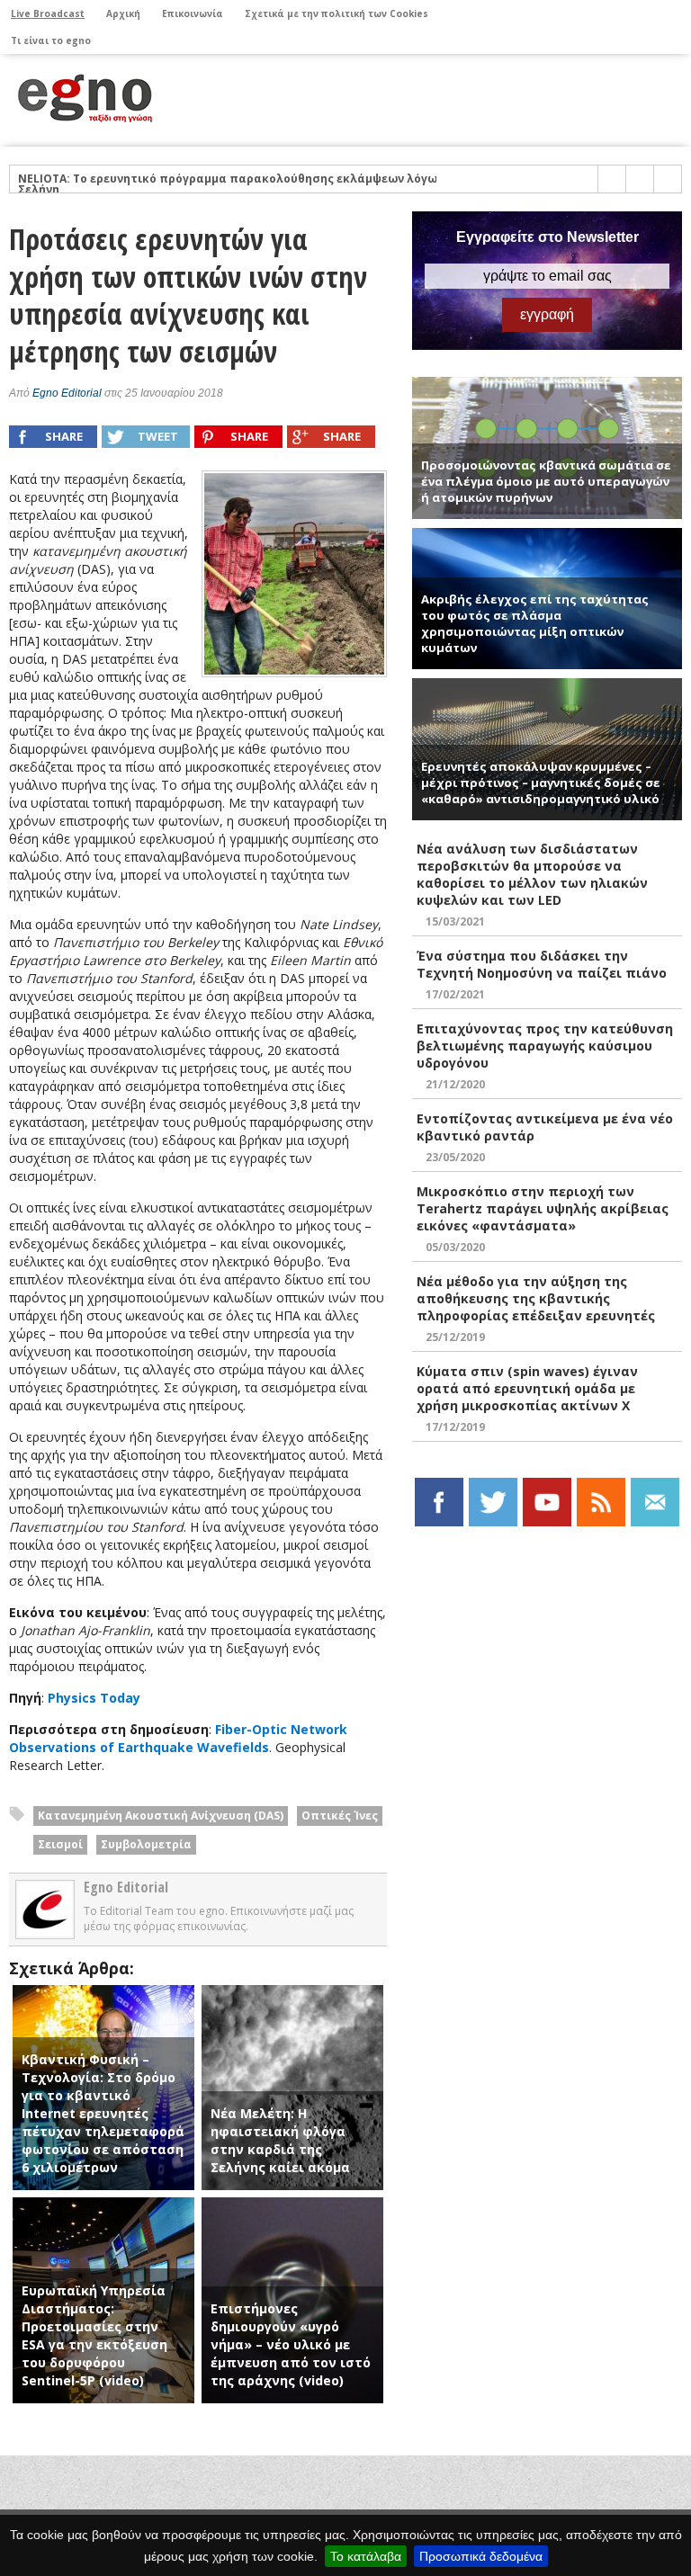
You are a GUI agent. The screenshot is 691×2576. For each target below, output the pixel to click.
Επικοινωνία (193, 13)
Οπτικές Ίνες (340, 1816)
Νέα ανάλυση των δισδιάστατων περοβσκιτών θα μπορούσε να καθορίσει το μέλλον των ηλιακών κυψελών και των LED (532, 874)
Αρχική (123, 13)
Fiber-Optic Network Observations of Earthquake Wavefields (178, 1738)
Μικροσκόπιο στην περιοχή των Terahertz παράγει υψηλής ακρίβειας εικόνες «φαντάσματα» (543, 1208)
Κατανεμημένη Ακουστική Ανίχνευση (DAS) (161, 1816)
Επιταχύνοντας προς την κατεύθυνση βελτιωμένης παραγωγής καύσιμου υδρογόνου (545, 1046)
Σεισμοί (60, 1844)
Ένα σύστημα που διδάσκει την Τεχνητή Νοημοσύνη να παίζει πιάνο (542, 964)
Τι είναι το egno (51, 40)
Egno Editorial (67, 393)
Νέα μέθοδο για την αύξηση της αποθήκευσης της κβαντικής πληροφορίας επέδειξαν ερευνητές (536, 1298)
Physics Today (94, 1698)
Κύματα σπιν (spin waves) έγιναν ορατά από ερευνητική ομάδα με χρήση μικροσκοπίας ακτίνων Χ (527, 1388)
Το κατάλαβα (366, 2556)
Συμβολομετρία (146, 1844)
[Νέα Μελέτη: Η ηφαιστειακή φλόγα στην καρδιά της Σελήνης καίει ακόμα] (292, 1994)
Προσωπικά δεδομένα (481, 2556)
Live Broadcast (48, 13)
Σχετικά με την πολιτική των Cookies (337, 13)
